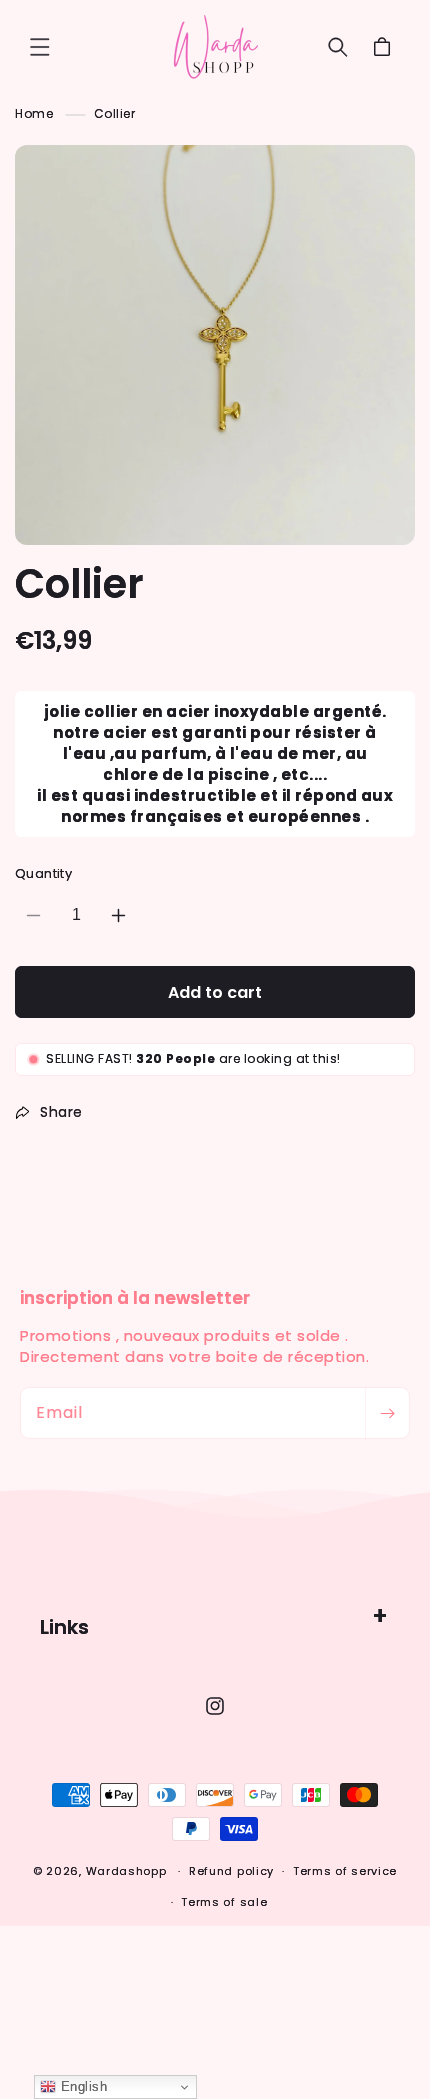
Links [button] (64, 1627)
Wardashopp (126, 1871)
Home (34, 113)
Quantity (43, 873)
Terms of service (345, 1871)
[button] (40, 47)
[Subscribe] (387, 1413)
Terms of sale (224, 1902)
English (81, 2086)
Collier (115, 113)
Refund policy (231, 1871)
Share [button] (61, 1112)
